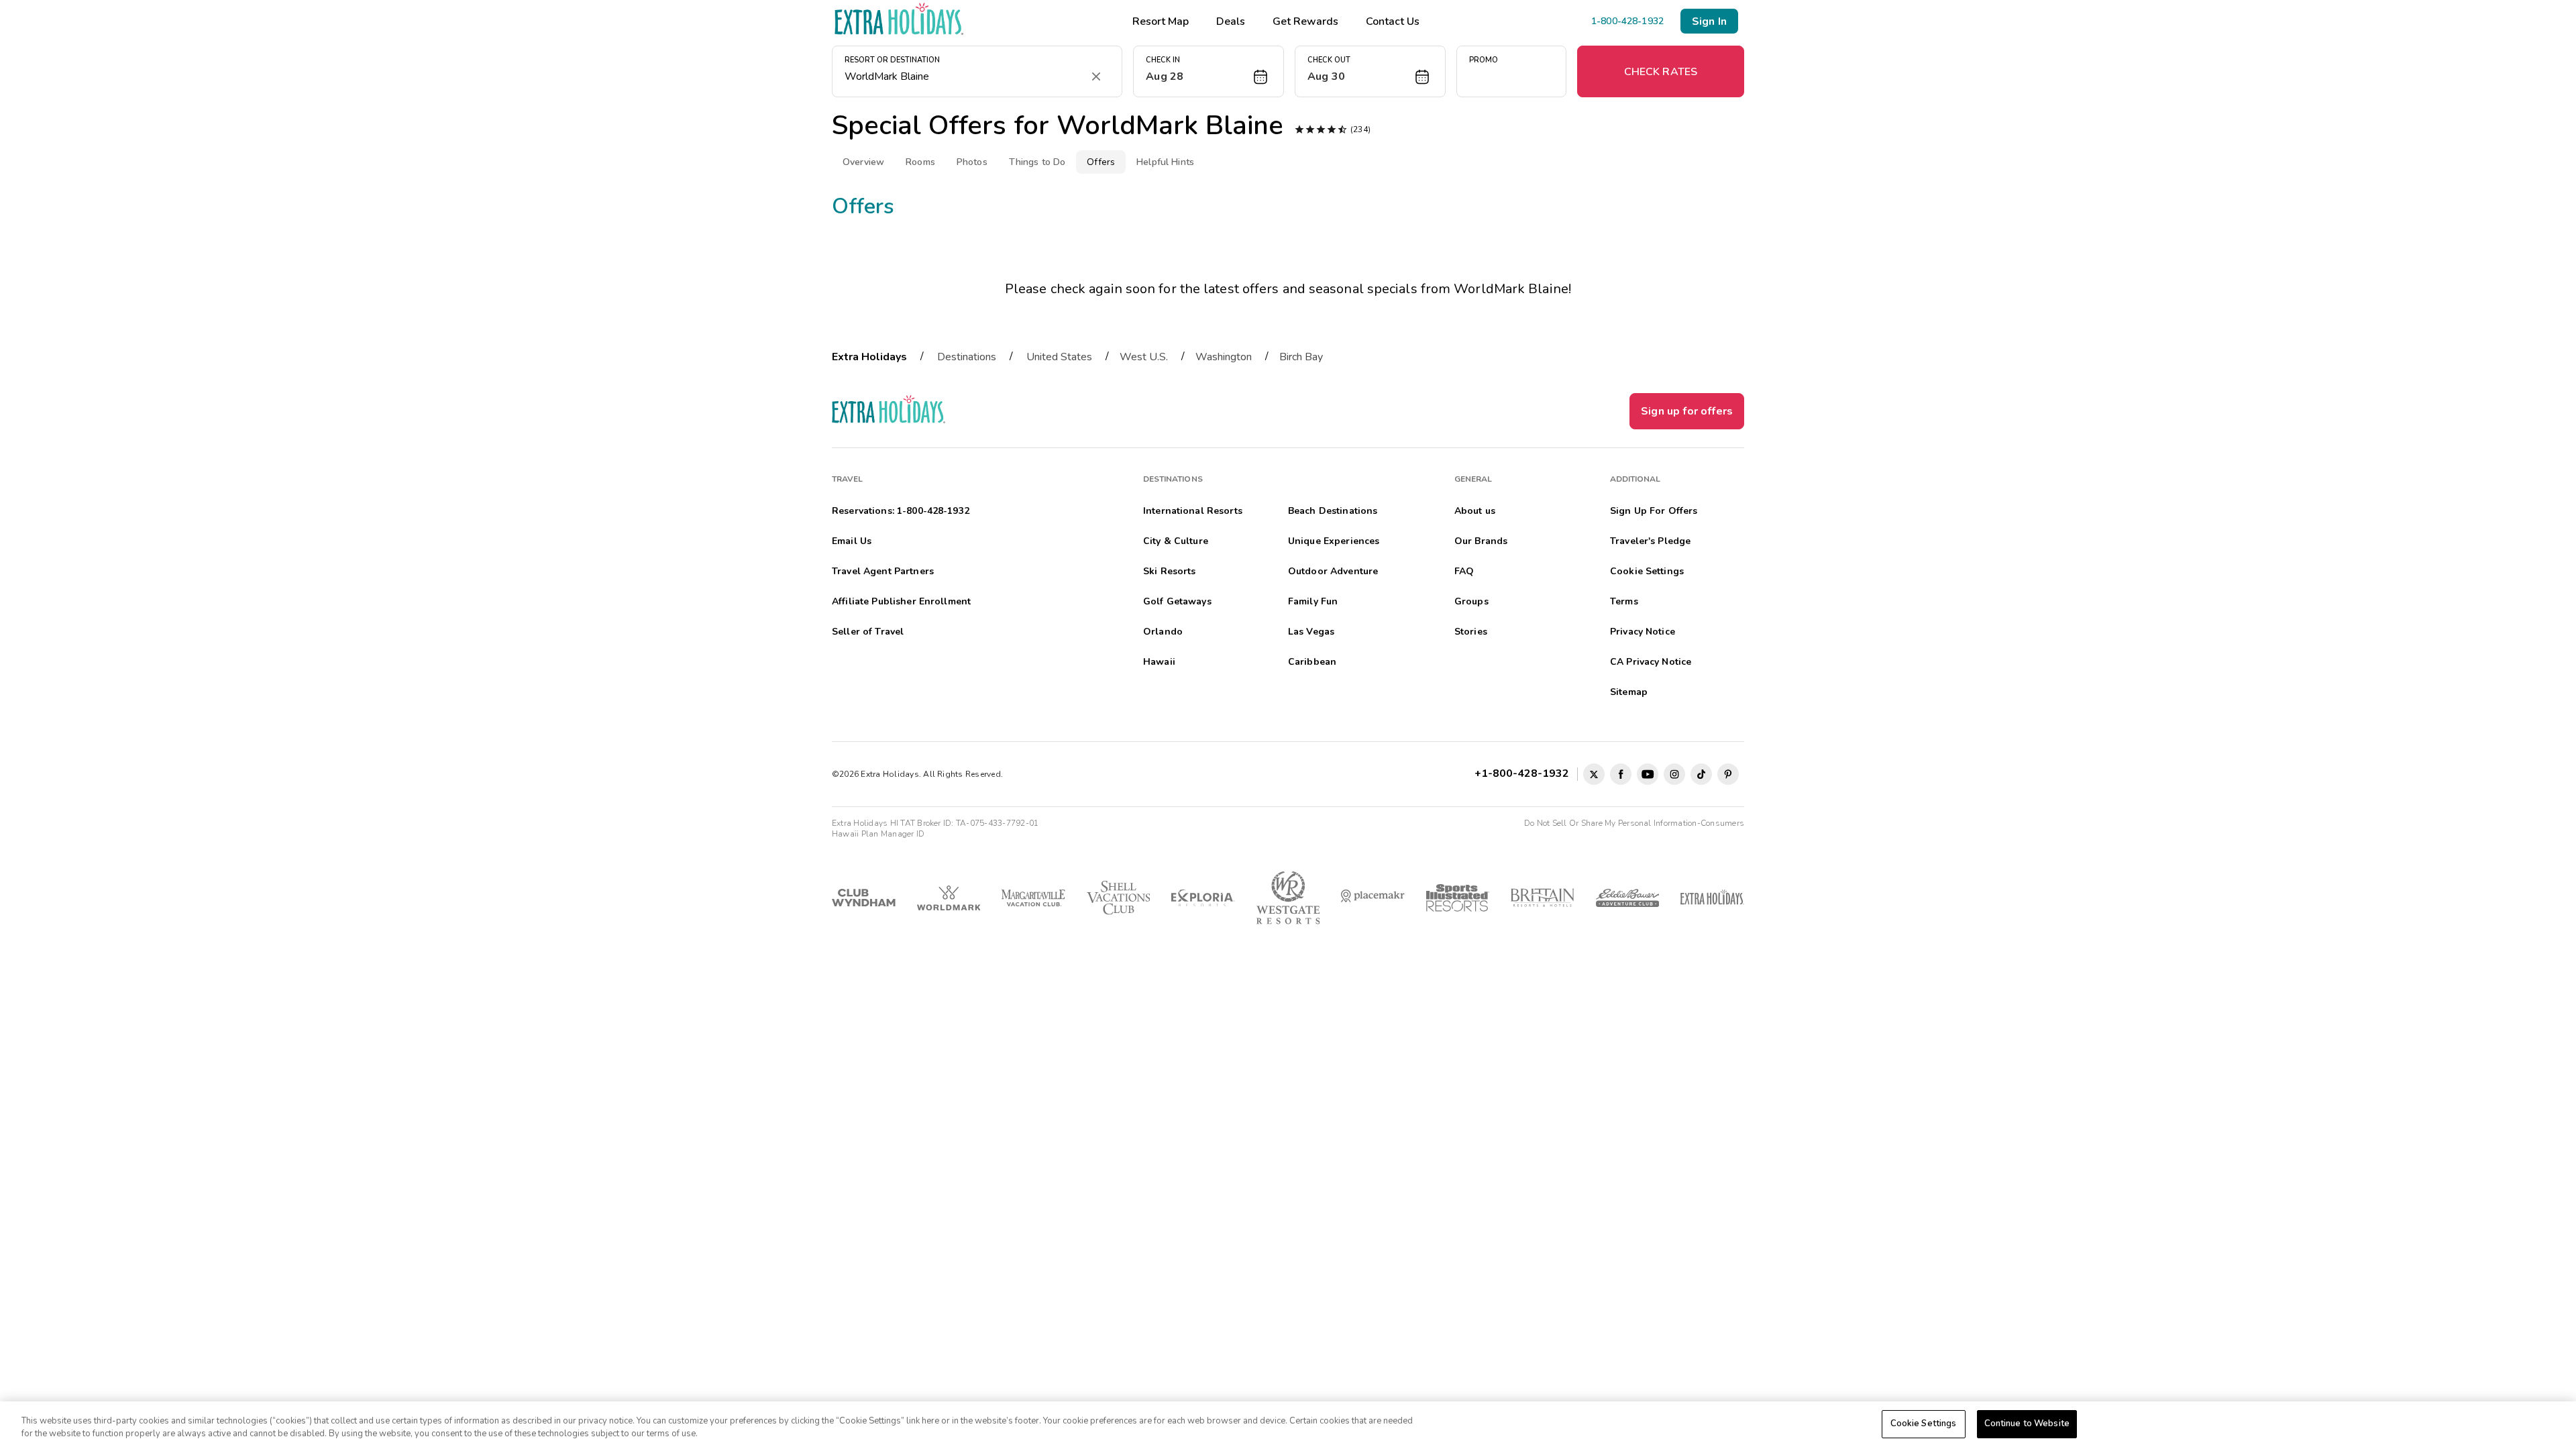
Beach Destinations (1333, 511)
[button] (1209, 71)
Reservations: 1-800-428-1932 (901, 511)
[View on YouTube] (1648, 774)
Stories (1471, 632)
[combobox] (964, 76)
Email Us (852, 541)
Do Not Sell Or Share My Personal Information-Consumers (1634, 823)
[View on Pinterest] (1728, 774)
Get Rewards (1305, 21)
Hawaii (1159, 662)
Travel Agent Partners (883, 571)
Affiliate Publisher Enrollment (901, 601)
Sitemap (1629, 692)
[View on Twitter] (1594, 774)
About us (1475, 511)
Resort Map (1161, 21)
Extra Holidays (869, 357)
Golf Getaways (1177, 601)
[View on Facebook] (1621, 774)
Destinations (967, 357)
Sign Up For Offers (1654, 511)
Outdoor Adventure (1333, 571)
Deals (1231, 21)
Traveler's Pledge (1650, 541)
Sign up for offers (1687, 411)
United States (1059, 357)
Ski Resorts (1170, 571)
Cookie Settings (1924, 1424)
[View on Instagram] (1674, 774)
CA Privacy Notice (1651, 662)
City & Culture (1176, 541)
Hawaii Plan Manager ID (878, 834)
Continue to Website (2027, 1424)
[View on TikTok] (1701, 774)
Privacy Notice (1643, 632)
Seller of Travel (868, 632)
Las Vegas (1311, 632)
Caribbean (1312, 662)
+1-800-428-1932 (1524, 773)
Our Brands (1481, 541)
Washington (1224, 357)
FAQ (1464, 571)
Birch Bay (1301, 357)
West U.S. (1144, 357)
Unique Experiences (1334, 541)
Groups (1471, 601)
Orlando (1163, 632)
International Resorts (1193, 511)
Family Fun (1313, 601)
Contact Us (1393, 21)
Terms (1624, 601)
